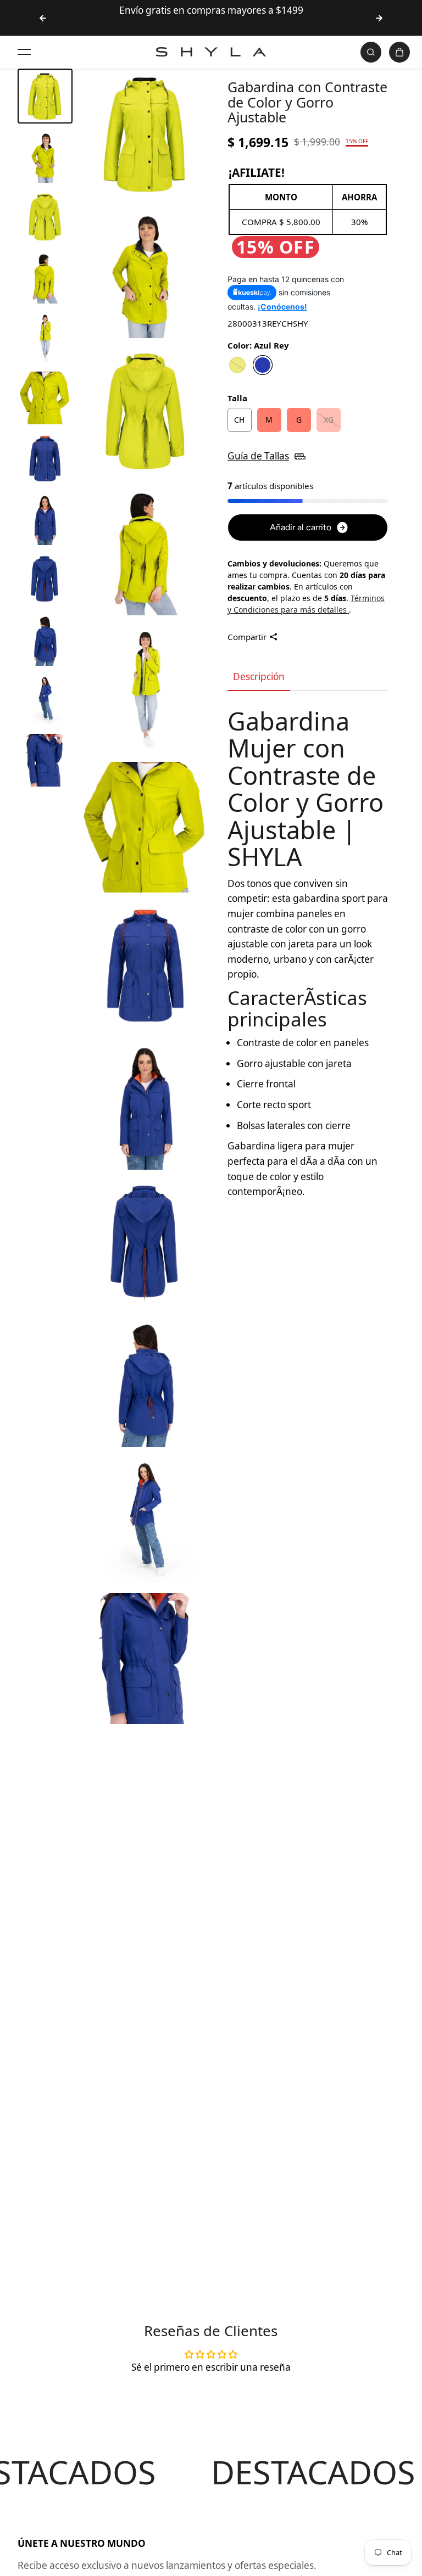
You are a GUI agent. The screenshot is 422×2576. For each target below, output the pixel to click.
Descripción (259, 677)
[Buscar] (371, 52)
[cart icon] (399, 52)
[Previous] (43, 18)
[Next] (379, 18)
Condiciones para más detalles (291, 610)
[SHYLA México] (211, 52)
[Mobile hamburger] (24, 52)
